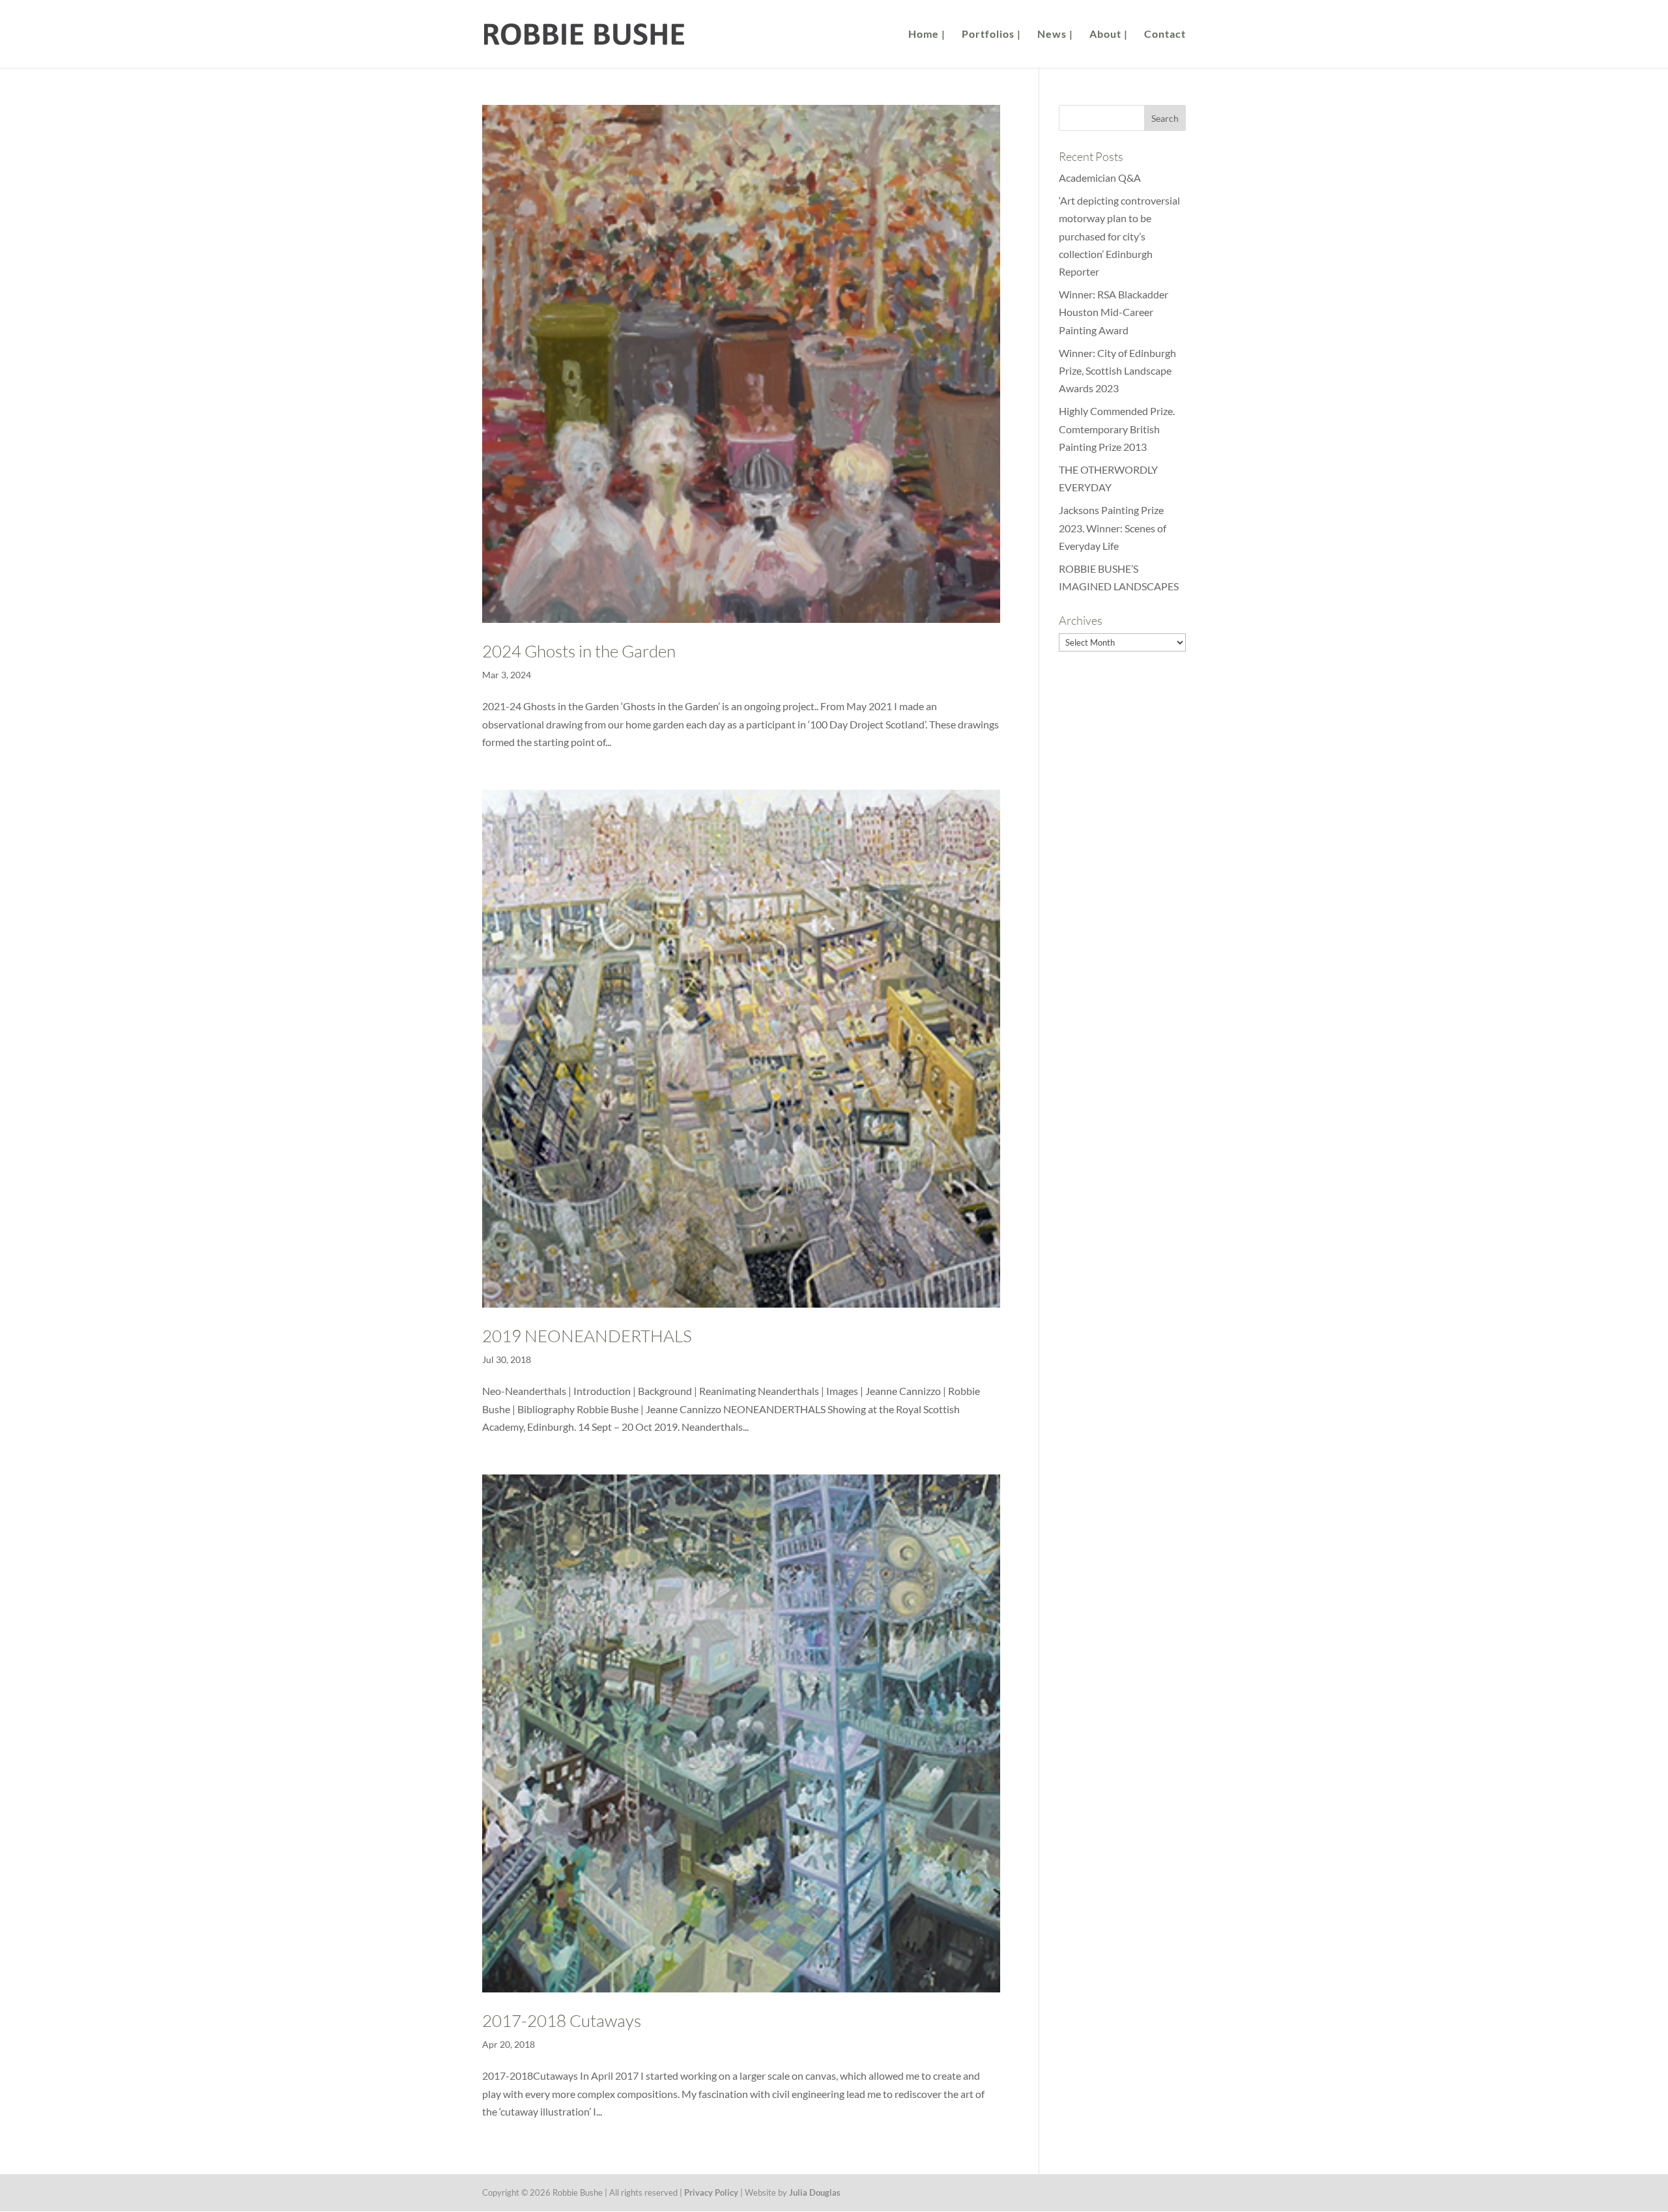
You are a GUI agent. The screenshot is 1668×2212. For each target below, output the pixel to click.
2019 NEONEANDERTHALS (587, 1336)
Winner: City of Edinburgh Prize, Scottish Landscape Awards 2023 (1117, 370)
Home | (927, 35)
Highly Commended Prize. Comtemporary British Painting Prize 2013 (1117, 428)
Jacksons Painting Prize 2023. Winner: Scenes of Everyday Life (1113, 527)
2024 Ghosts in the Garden (579, 651)
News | (1055, 35)
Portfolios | (991, 35)
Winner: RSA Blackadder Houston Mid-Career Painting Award (1114, 312)
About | (1109, 35)
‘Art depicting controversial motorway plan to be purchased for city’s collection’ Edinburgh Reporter (1119, 236)
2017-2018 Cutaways (562, 2020)
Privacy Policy (711, 2192)
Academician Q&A (1100, 178)
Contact (1165, 35)
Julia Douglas (815, 2192)
